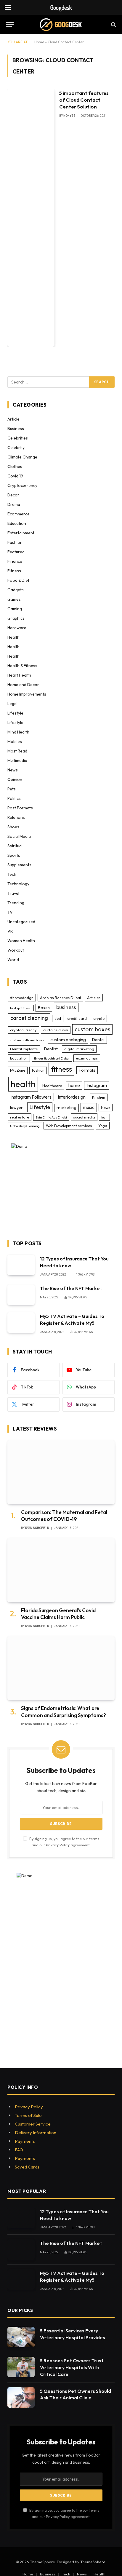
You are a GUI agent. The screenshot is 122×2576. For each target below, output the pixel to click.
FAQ (19, 2150)
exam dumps (87, 1058)
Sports (14, 855)
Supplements (19, 865)
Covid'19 (15, 476)
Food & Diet (18, 580)
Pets (12, 789)
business (66, 1007)
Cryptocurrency (22, 485)
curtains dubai (56, 1030)
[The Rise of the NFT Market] (21, 1295)
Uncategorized (21, 922)
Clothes (15, 466)
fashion (38, 1070)
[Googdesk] (61, 24)
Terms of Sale (28, 2115)
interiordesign (72, 1097)
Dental (98, 1040)
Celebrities (18, 438)
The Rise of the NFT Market (71, 1288)
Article (13, 419)
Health (13, 637)
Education (17, 523)
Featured (16, 552)
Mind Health (18, 732)
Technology (18, 884)
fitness (61, 1069)
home (74, 1085)
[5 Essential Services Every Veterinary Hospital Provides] (21, 2337)
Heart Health (19, 675)
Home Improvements (27, 694)
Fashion (15, 542)
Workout (16, 950)
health (23, 1084)
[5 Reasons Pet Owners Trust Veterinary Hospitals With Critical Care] (21, 2367)
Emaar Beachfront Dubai (52, 1058)
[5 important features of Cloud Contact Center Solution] (31, 218)
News (13, 770)
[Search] (113, 24)
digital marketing (79, 1049)
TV (10, 912)
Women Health (21, 941)
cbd (58, 1018)
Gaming (15, 609)
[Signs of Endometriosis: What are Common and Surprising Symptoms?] (61, 1668)
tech (104, 1117)
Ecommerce (19, 514)
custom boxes (92, 1029)
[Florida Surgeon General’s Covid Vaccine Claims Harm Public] (61, 1570)
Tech (12, 874)
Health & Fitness (22, 666)
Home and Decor (23, 685)
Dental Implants (24, 1049)
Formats (87, 1070)
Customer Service (33, 2124)
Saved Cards (27, 2167)
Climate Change (22, 457)
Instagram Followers (31, 1097)
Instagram (97, 1085)
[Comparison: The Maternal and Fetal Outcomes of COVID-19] (61, 1472)
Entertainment (21, 533)
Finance (15, 561)
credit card (77, 1018)
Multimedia (17, 760)
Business (16, 429)
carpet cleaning (29, 1018)
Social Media (19, 836)
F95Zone (18, 1070)
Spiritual (15, 846)
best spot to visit (21, 1008)
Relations (16, 817)
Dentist (51, 1049)
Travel (13, 893)
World (13, 960)
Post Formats (20, 808)
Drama (14, 504)
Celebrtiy (16, 448)
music (89, 1107)
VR (10, 931)
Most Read (17, 751)
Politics (14, 798)
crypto (99, 1018)
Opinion (15, 779)
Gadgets (16, 590)
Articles (94, 998)
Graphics (16, 618)
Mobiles (15, 742)
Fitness (14, 571)
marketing (66, 1108)
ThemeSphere (93, 2562)
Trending (16, 903)
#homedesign (22, 998)
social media (84, 1117)
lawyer (16, 1108)
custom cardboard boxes (27, 1040)
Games (14, 599)
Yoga (103, 1126)
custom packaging (68, 1040)
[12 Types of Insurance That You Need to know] (21, 1265)
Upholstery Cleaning (25, 1126)
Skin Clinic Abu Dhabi (51, 1117)
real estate (20, 1117)
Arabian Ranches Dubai (60, 998)
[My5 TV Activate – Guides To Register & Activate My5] (21, 1323)
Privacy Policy (58, 1845)
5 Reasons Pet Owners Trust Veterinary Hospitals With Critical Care (72, 2367)
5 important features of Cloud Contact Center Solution (84, 100)
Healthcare (52, 1086)
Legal (12, 704)
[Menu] (10, 24)
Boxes (44, 1008)
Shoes (13, 827)
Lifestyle (15, 713)
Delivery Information (36, 2132)
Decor (13, 495)
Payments (25, 2141)
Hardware (17, 628)
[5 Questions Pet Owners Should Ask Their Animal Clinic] (21, 2397)
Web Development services (69, 1126)
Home (39, 42)
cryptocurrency (23, 1030)
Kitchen (99, 1097)
